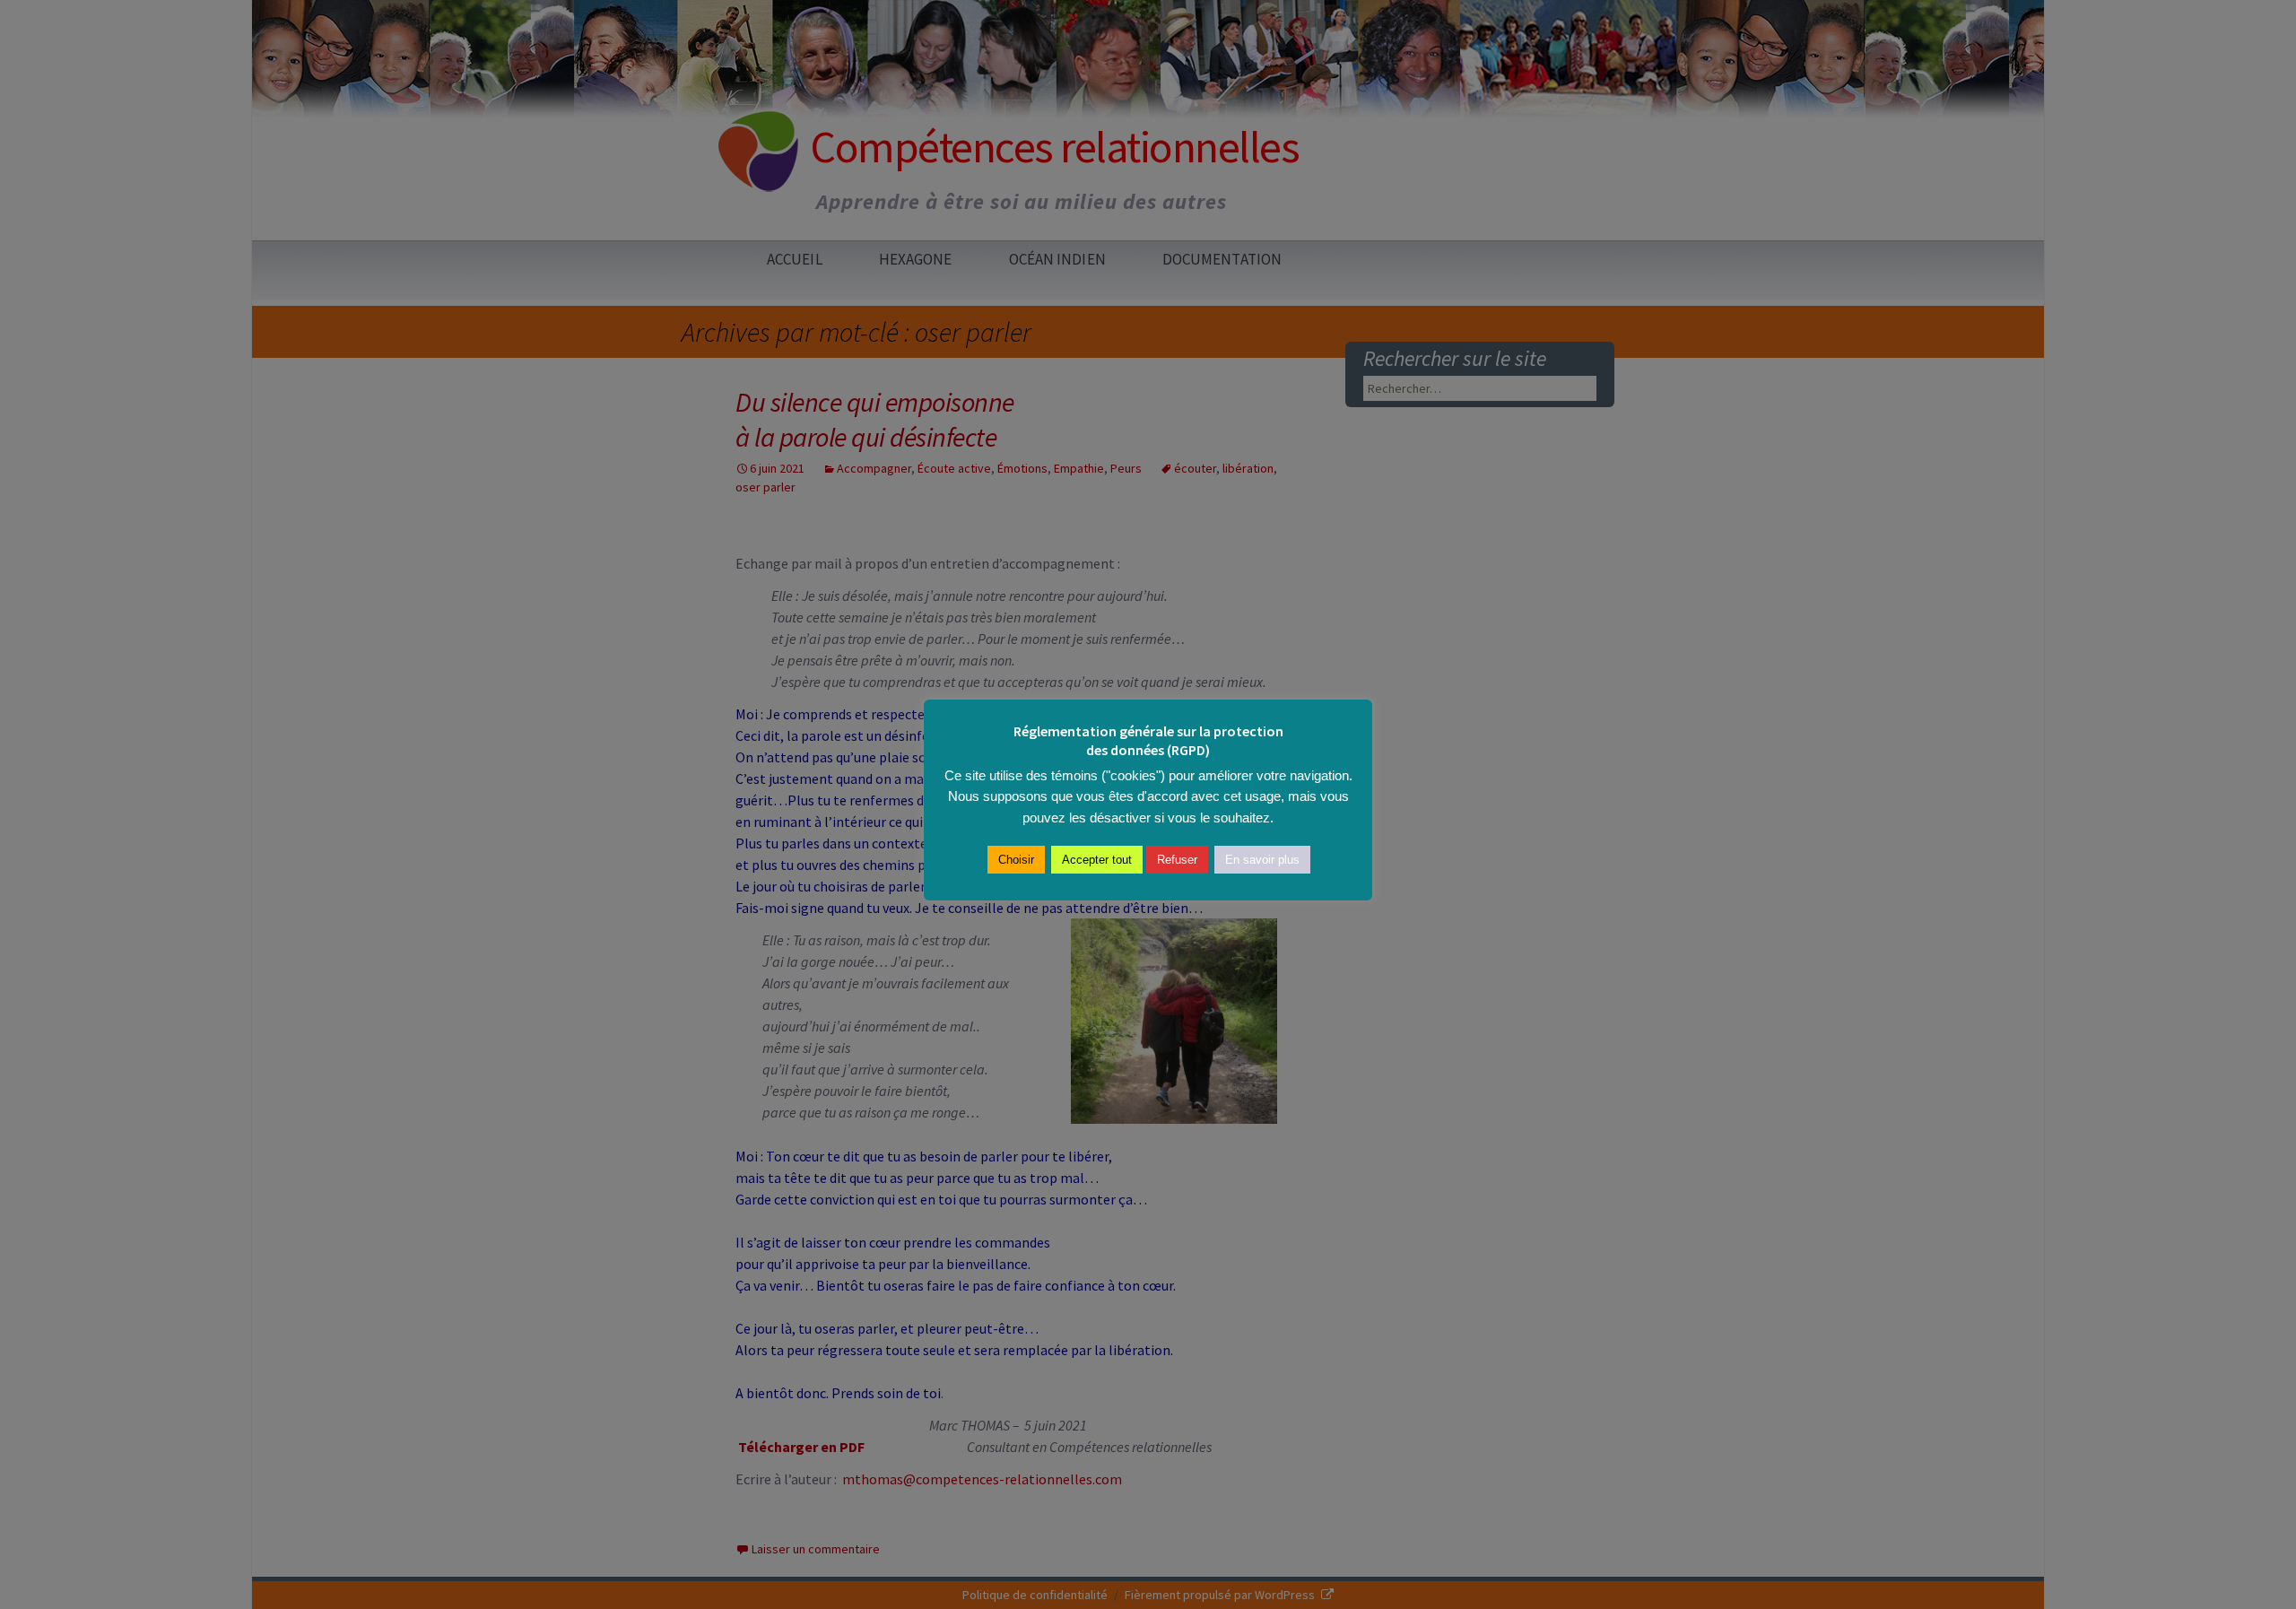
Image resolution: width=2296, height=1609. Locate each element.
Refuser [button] (1177, 860)
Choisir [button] (1016, 860)
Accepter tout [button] (1097, 860)
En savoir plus (1262, 860)
